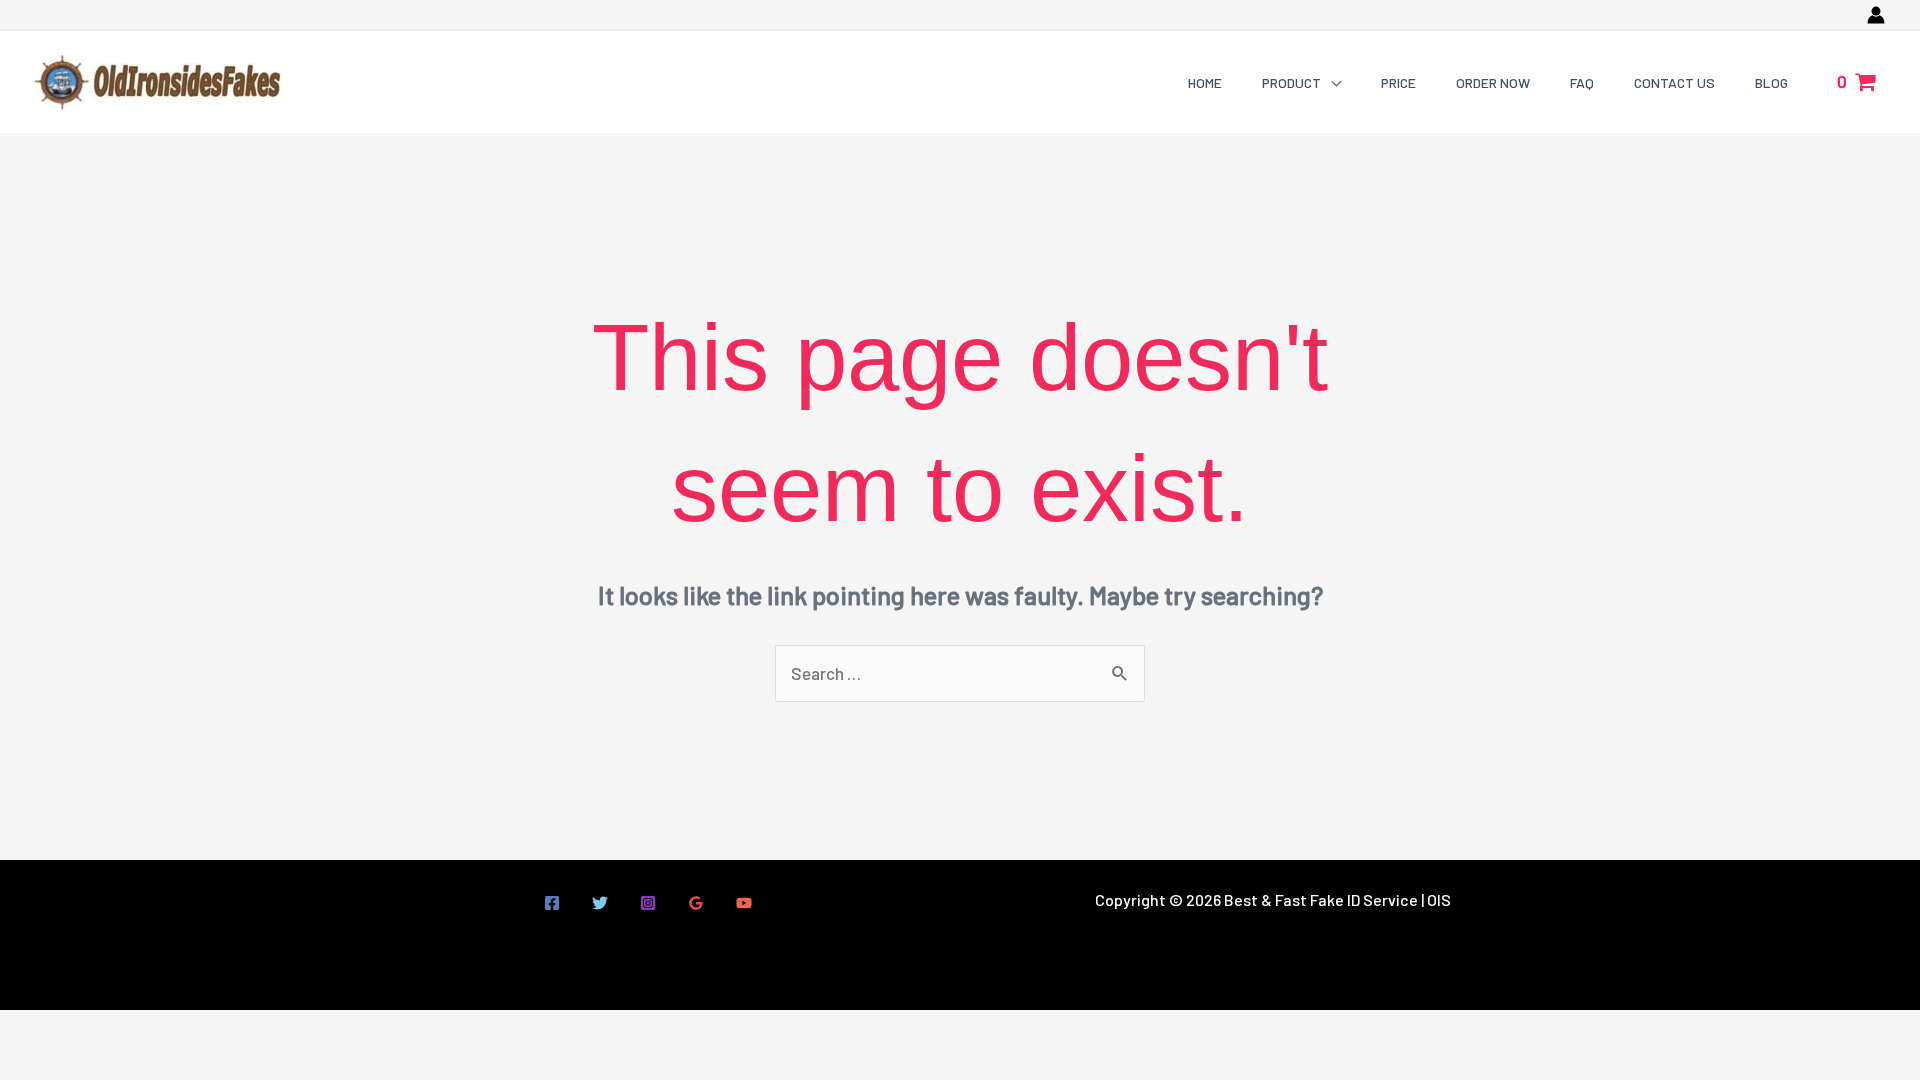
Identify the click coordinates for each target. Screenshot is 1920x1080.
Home (1205, 82)
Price (1398, 82)
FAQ (1582, 82)
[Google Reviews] (696, 903)
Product (1291, 82)
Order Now (1493, 82)
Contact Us (1674, 82)
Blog (1771, 82)
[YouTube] (744, 903)
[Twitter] (600, 903)
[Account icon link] (1876, 15)
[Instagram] (648, 903)
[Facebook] (552, 903)
